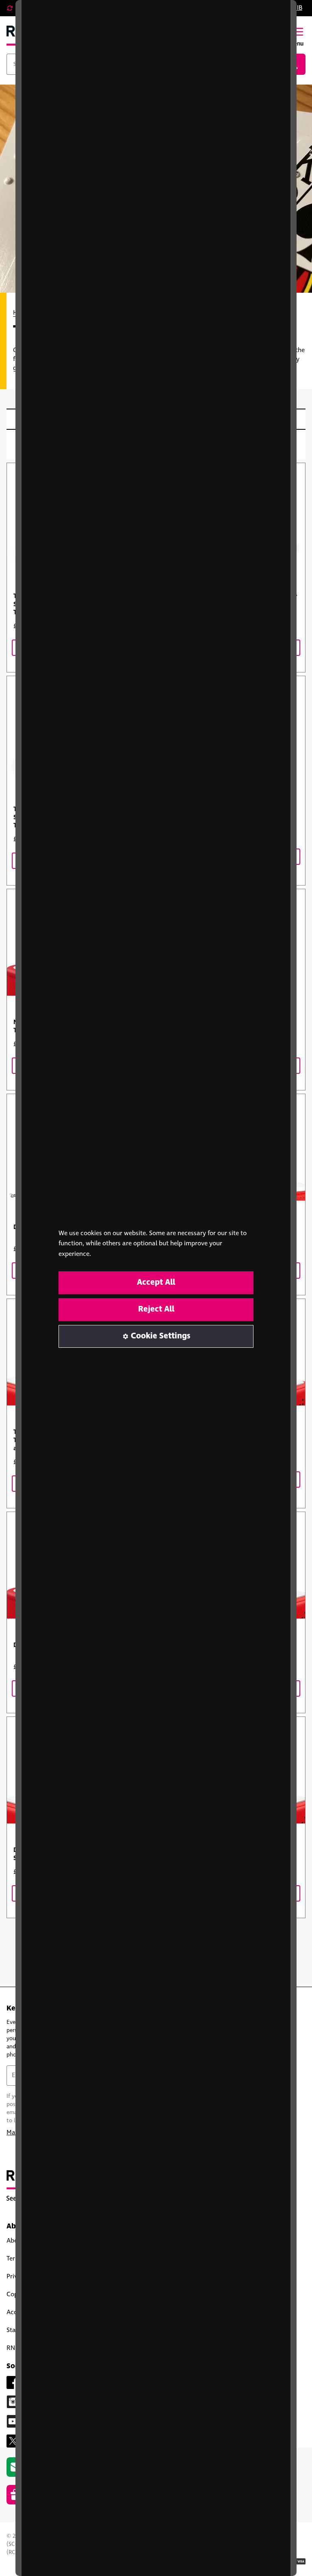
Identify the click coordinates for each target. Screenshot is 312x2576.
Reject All (156, 1309)
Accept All (156, 1283)
